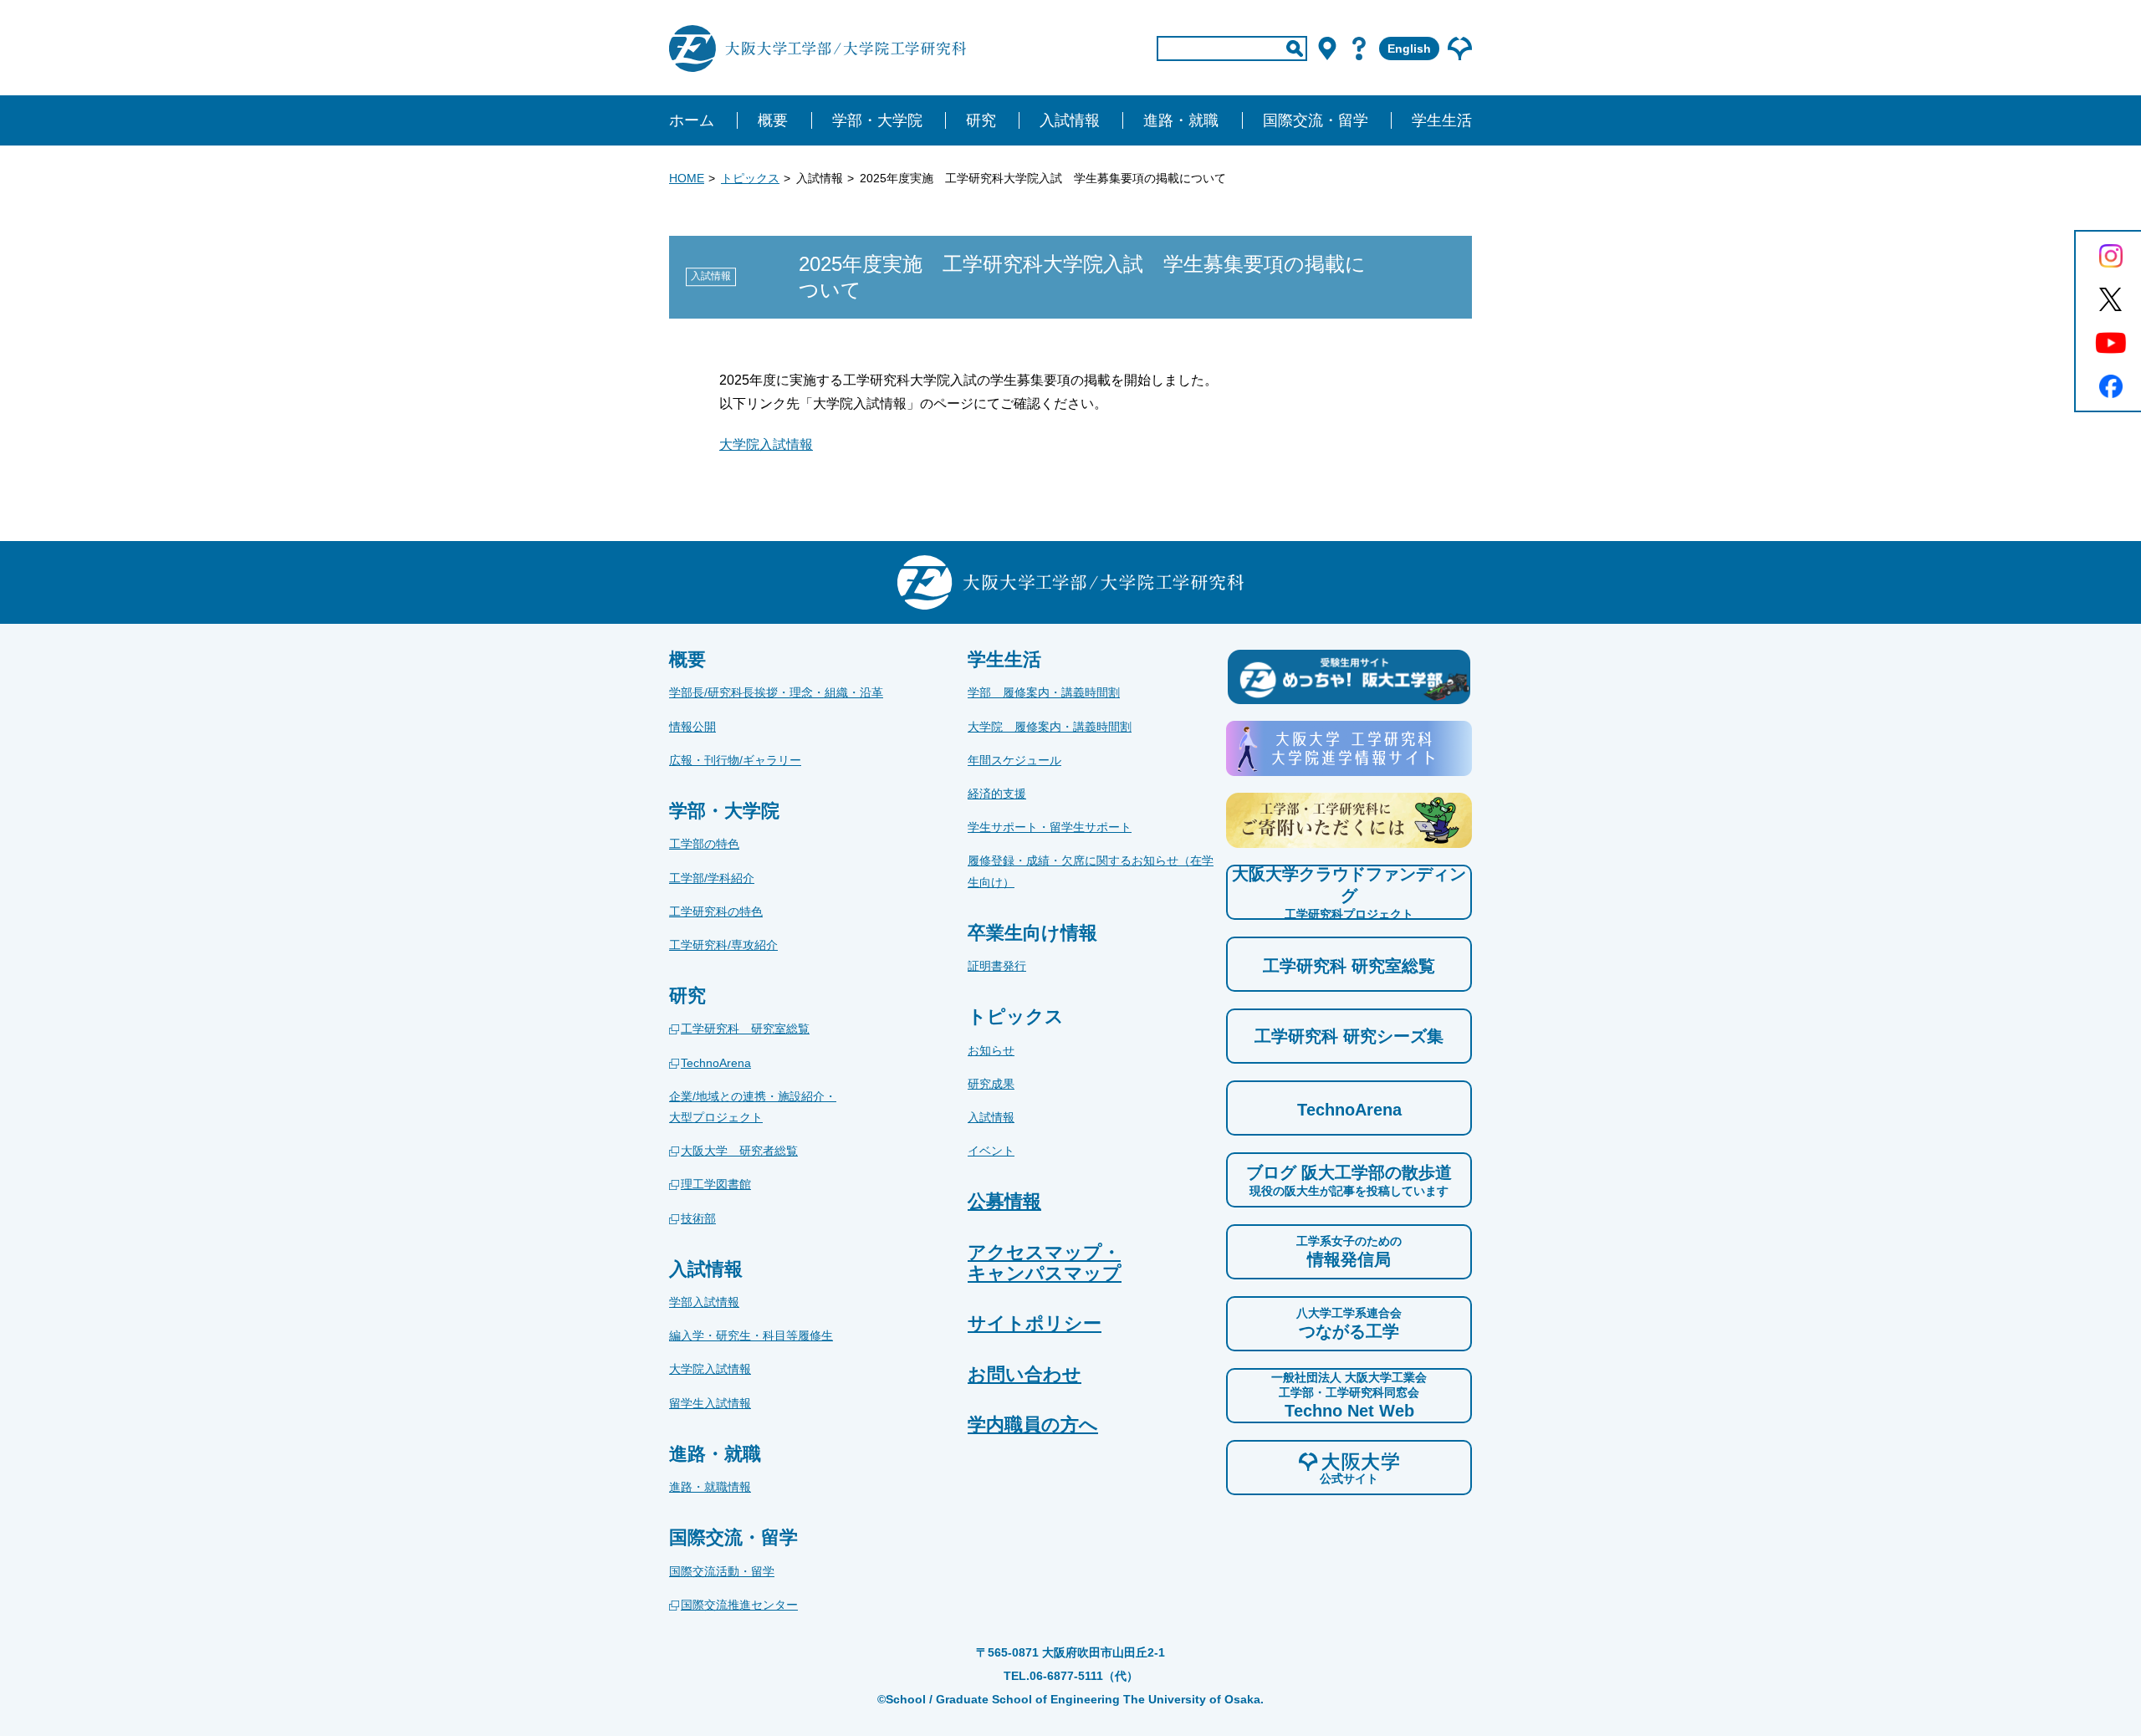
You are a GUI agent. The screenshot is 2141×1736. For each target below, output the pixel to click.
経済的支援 (997, 794)
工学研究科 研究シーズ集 (1349, 1036)
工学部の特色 (704, 844)
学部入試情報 (704, 1302)
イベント (991, 1151)
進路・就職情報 (710, 1487)
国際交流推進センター (739, 1605)
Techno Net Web (1349, 1395)
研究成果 (991, 1084)
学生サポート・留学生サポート (1050, 827)
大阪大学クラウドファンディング (1349, 893)
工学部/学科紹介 (712, 878)
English (1409, 49)
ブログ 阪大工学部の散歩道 (1349, 1180)
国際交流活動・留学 (722, 1571)
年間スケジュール (1014, 760)
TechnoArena (716, 1063)
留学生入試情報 (710, 1403)
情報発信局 (1349, 1251)
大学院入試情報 (766, 444)
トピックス (750, 178)
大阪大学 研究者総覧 (739, 1151)
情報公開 (692, 727)
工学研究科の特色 (716, 911)
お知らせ (991, 1050)
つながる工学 (1349, 1323)
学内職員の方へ (1033, 1425)
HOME (687, 178)
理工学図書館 (716, 1184)
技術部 (698, 1218)
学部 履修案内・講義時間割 (1044, 692)
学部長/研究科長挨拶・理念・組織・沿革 (776, 692)
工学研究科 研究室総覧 (745, 1029)
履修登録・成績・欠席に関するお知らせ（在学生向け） (1091, 871)
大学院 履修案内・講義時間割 (1050, 727)
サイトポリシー (1035, 1323)
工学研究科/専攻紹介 (723, 945)
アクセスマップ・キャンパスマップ (1045, 1263)
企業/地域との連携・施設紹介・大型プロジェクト (753, 1107)
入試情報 (991, 1117)
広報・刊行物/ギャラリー (735, 760)
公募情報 (1004, 1201)
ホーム (692, 120)
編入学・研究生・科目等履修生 (751, 1335)
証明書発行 (997, 966)
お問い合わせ (1025, 1374)
